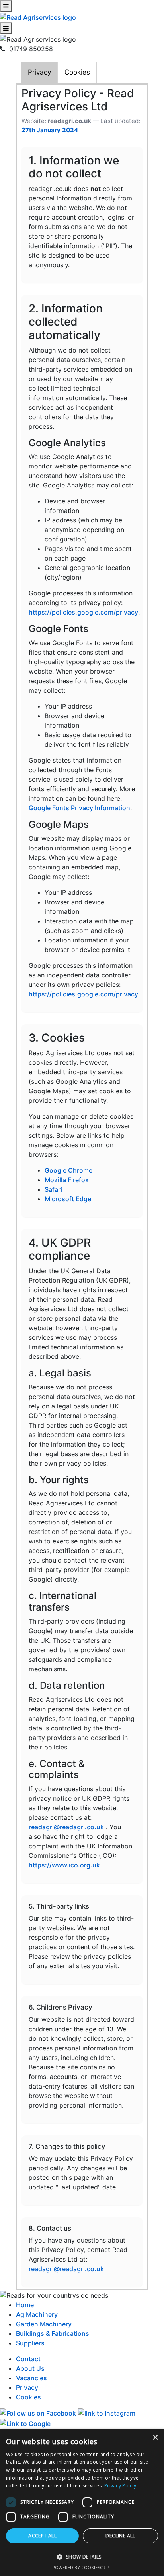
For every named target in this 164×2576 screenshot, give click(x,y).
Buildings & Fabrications (53, 2333)
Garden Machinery (44, 2324)
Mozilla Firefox (67, 1180)
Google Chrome (68, 1170)
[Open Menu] (6, 6)
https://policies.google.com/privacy (83, 612)
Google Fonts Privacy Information (79, 808)
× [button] (155, 2438)
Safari (53, 1189)
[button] (82, 2557)
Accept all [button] (42, 2536)
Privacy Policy (120, 2486)
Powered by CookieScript (82, 2567)
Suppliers (30, 2343)
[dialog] (82, 2503)
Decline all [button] (120, 2536)
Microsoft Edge (68, 1199)
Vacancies (31, 2378)
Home (25, 2305)
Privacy (39, 72)
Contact (28, 2359)
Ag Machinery (37, 2314)
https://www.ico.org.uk (64, 1865)
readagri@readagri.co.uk (66, 1827)
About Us (30, 2368)
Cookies (77, 72)
